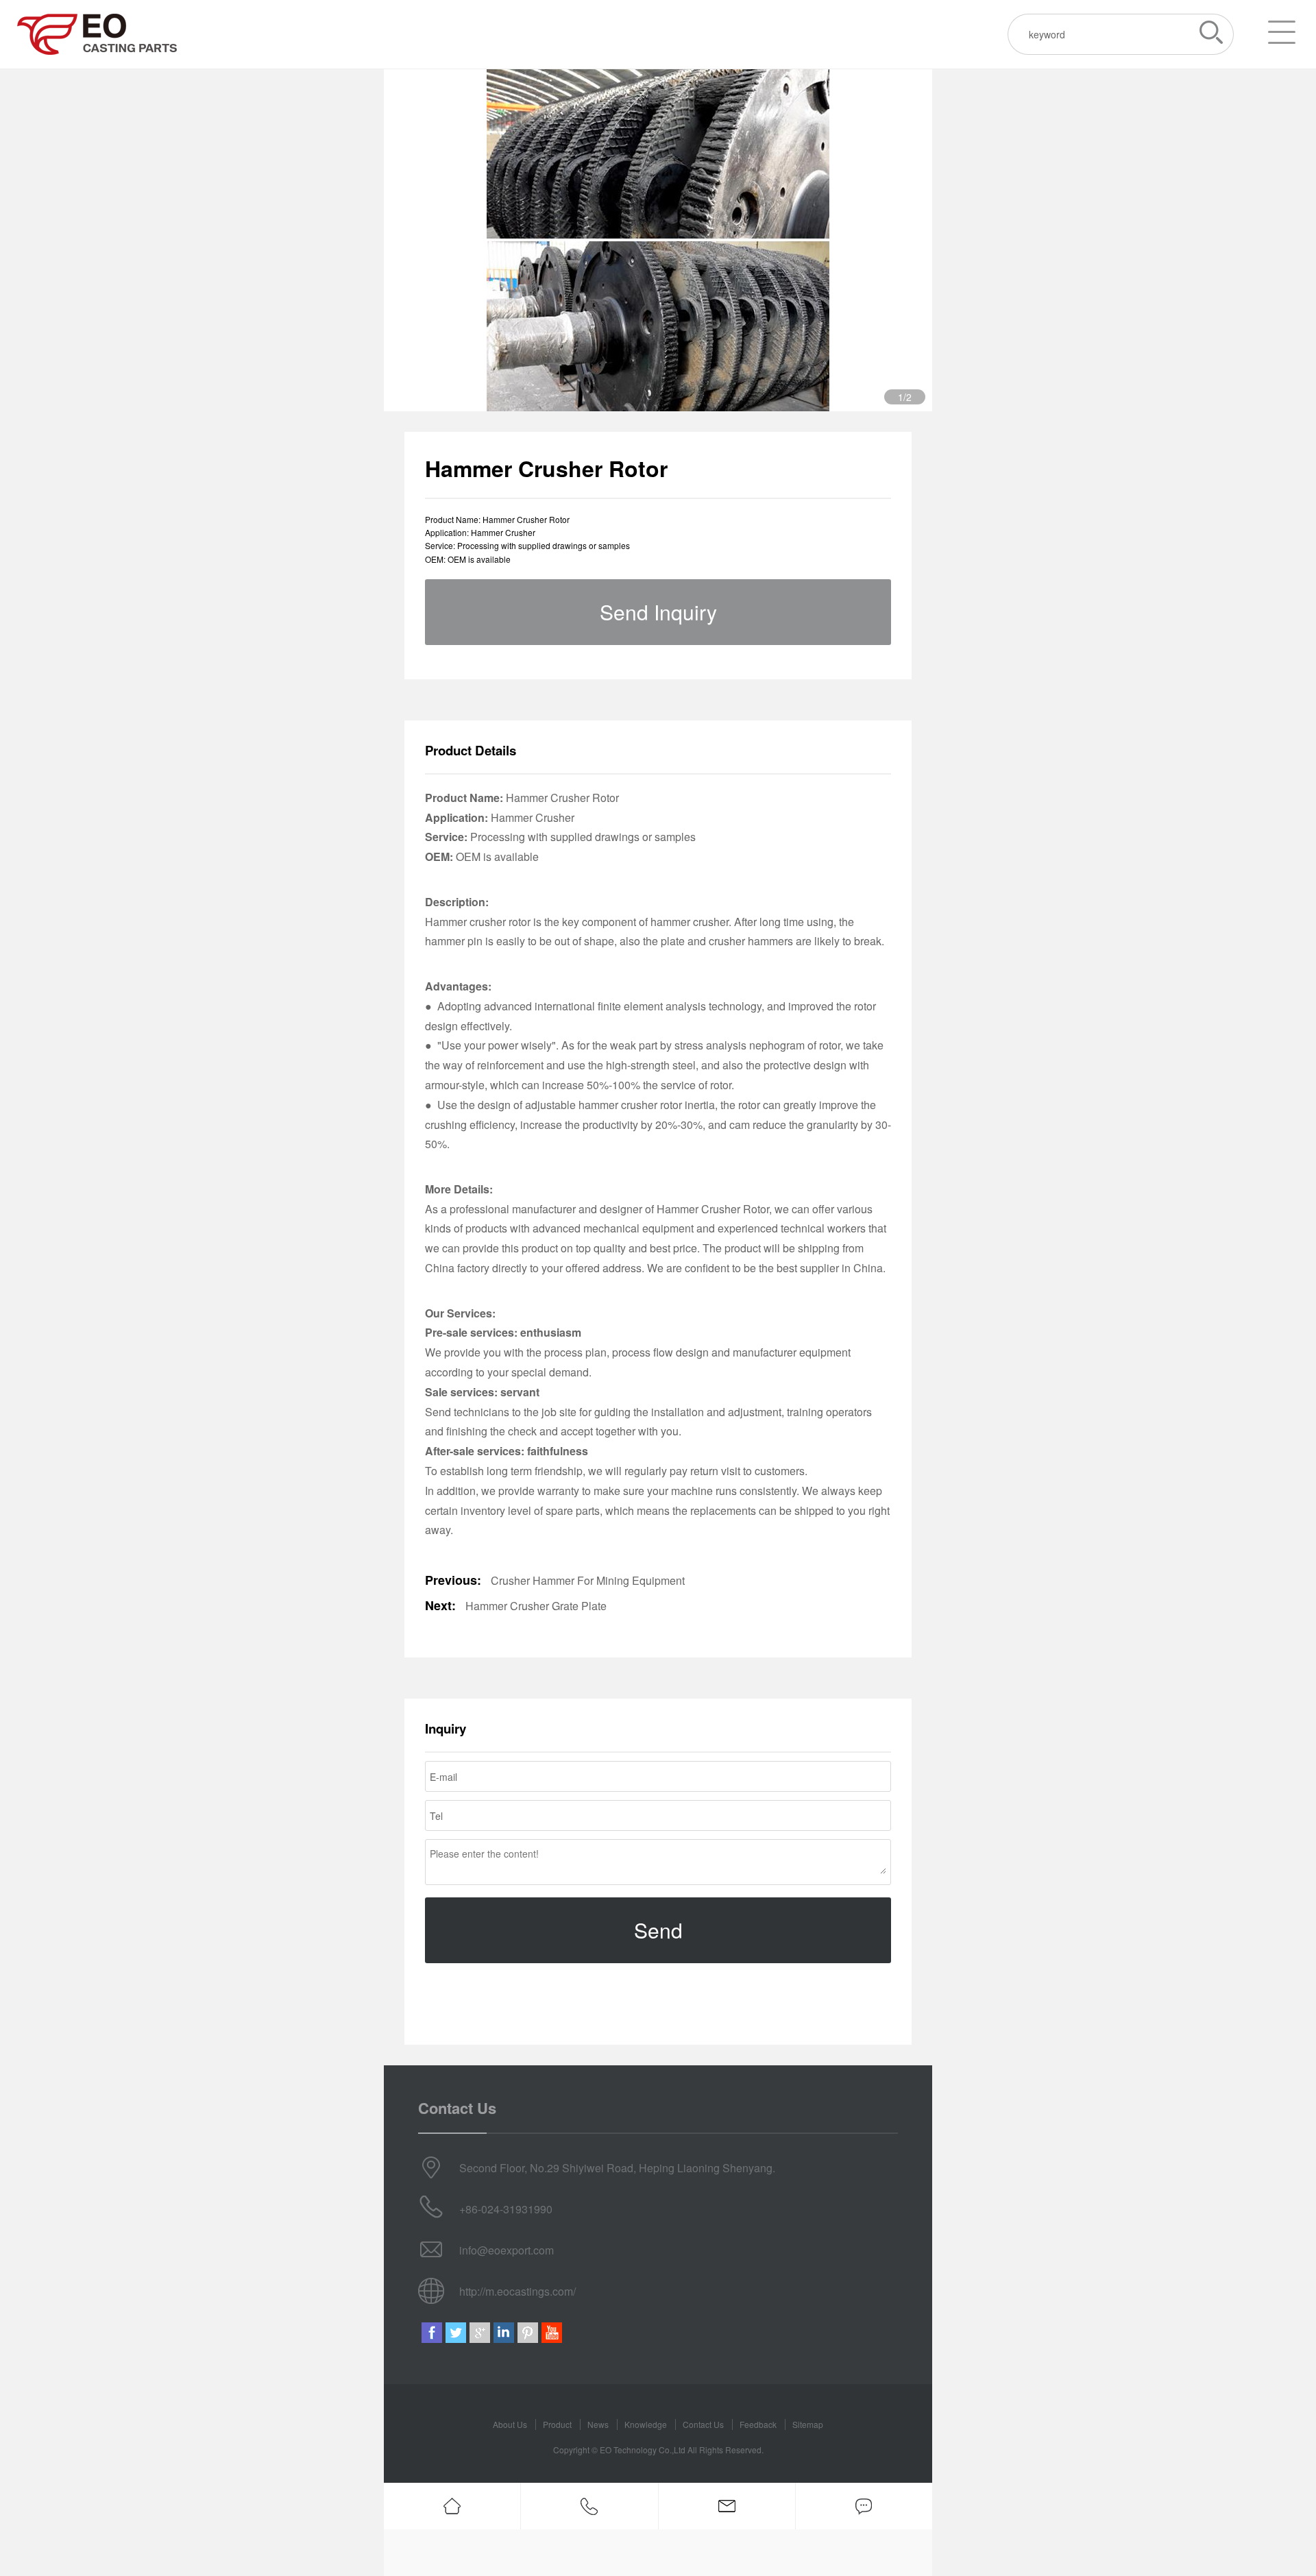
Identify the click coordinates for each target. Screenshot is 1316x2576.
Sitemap (808, 2424)
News (598, 2424)
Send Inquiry (658, 612)
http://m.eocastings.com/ (517, 2291)
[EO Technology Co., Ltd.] (97, 34)
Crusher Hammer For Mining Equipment (588, 1580)
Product (557, 2424)
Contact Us (703, 2424)
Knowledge (646, 2424)
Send (658, 1930)
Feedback (758, 2424)
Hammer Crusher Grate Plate (536, 1606)
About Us (510, 2424)
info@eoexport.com (507, 2250)
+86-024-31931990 (506, 2209)
